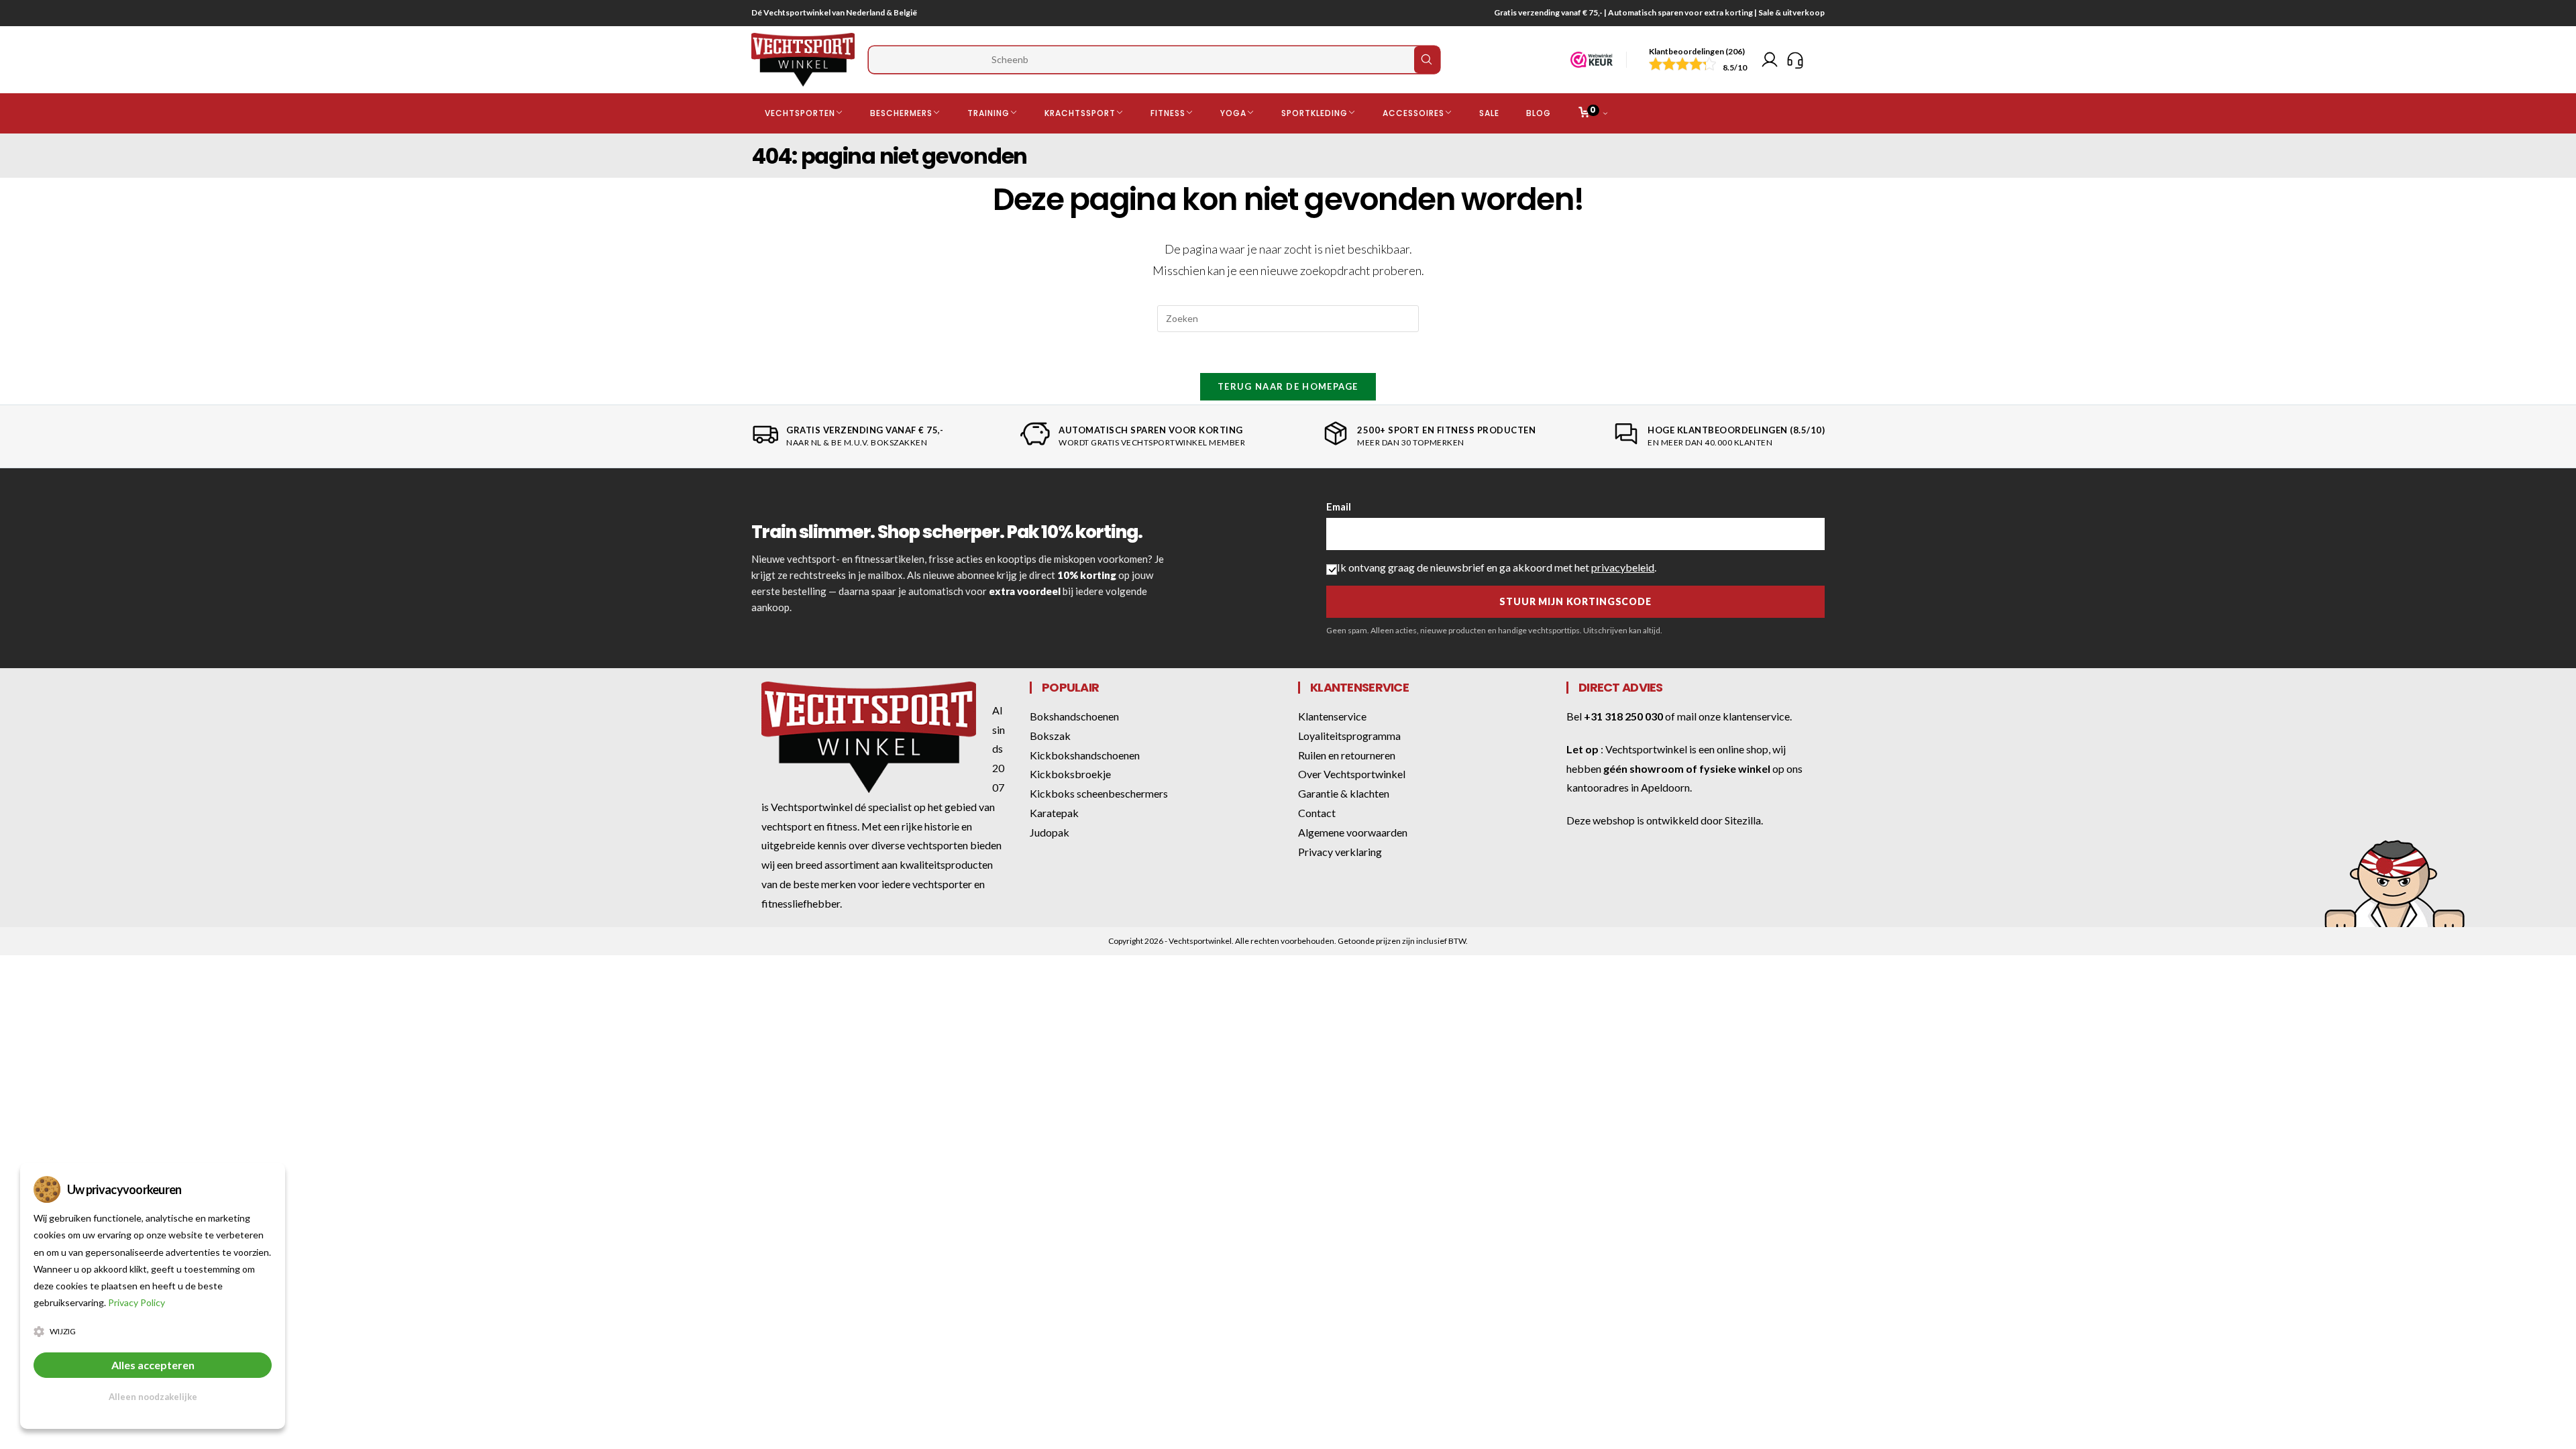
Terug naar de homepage (1288, 386)
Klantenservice (1332, 716)
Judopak (1050, 832)
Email (1339, 506)
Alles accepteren (153, 1365)
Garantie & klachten (1344, 793)
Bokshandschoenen (1074, 716)
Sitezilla (1743, 820)
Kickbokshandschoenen (1085, 755)
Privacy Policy (137, 1302)
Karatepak (1054, 813)
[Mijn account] (1770, 60)
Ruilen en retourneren (1347, 755)
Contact (1317, 813)
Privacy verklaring (1340, 852)
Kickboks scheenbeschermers (1099, 793)
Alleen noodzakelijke (153, 1397)
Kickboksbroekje (1070, 774)
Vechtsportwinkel (1646, 749)
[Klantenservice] (1795, 60)
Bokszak (1050, 736)
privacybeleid (1623, 567)
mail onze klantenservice (1733, 716)
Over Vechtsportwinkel (1352, 774)
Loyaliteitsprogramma (1349, 736)
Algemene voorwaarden (1353, 832)
